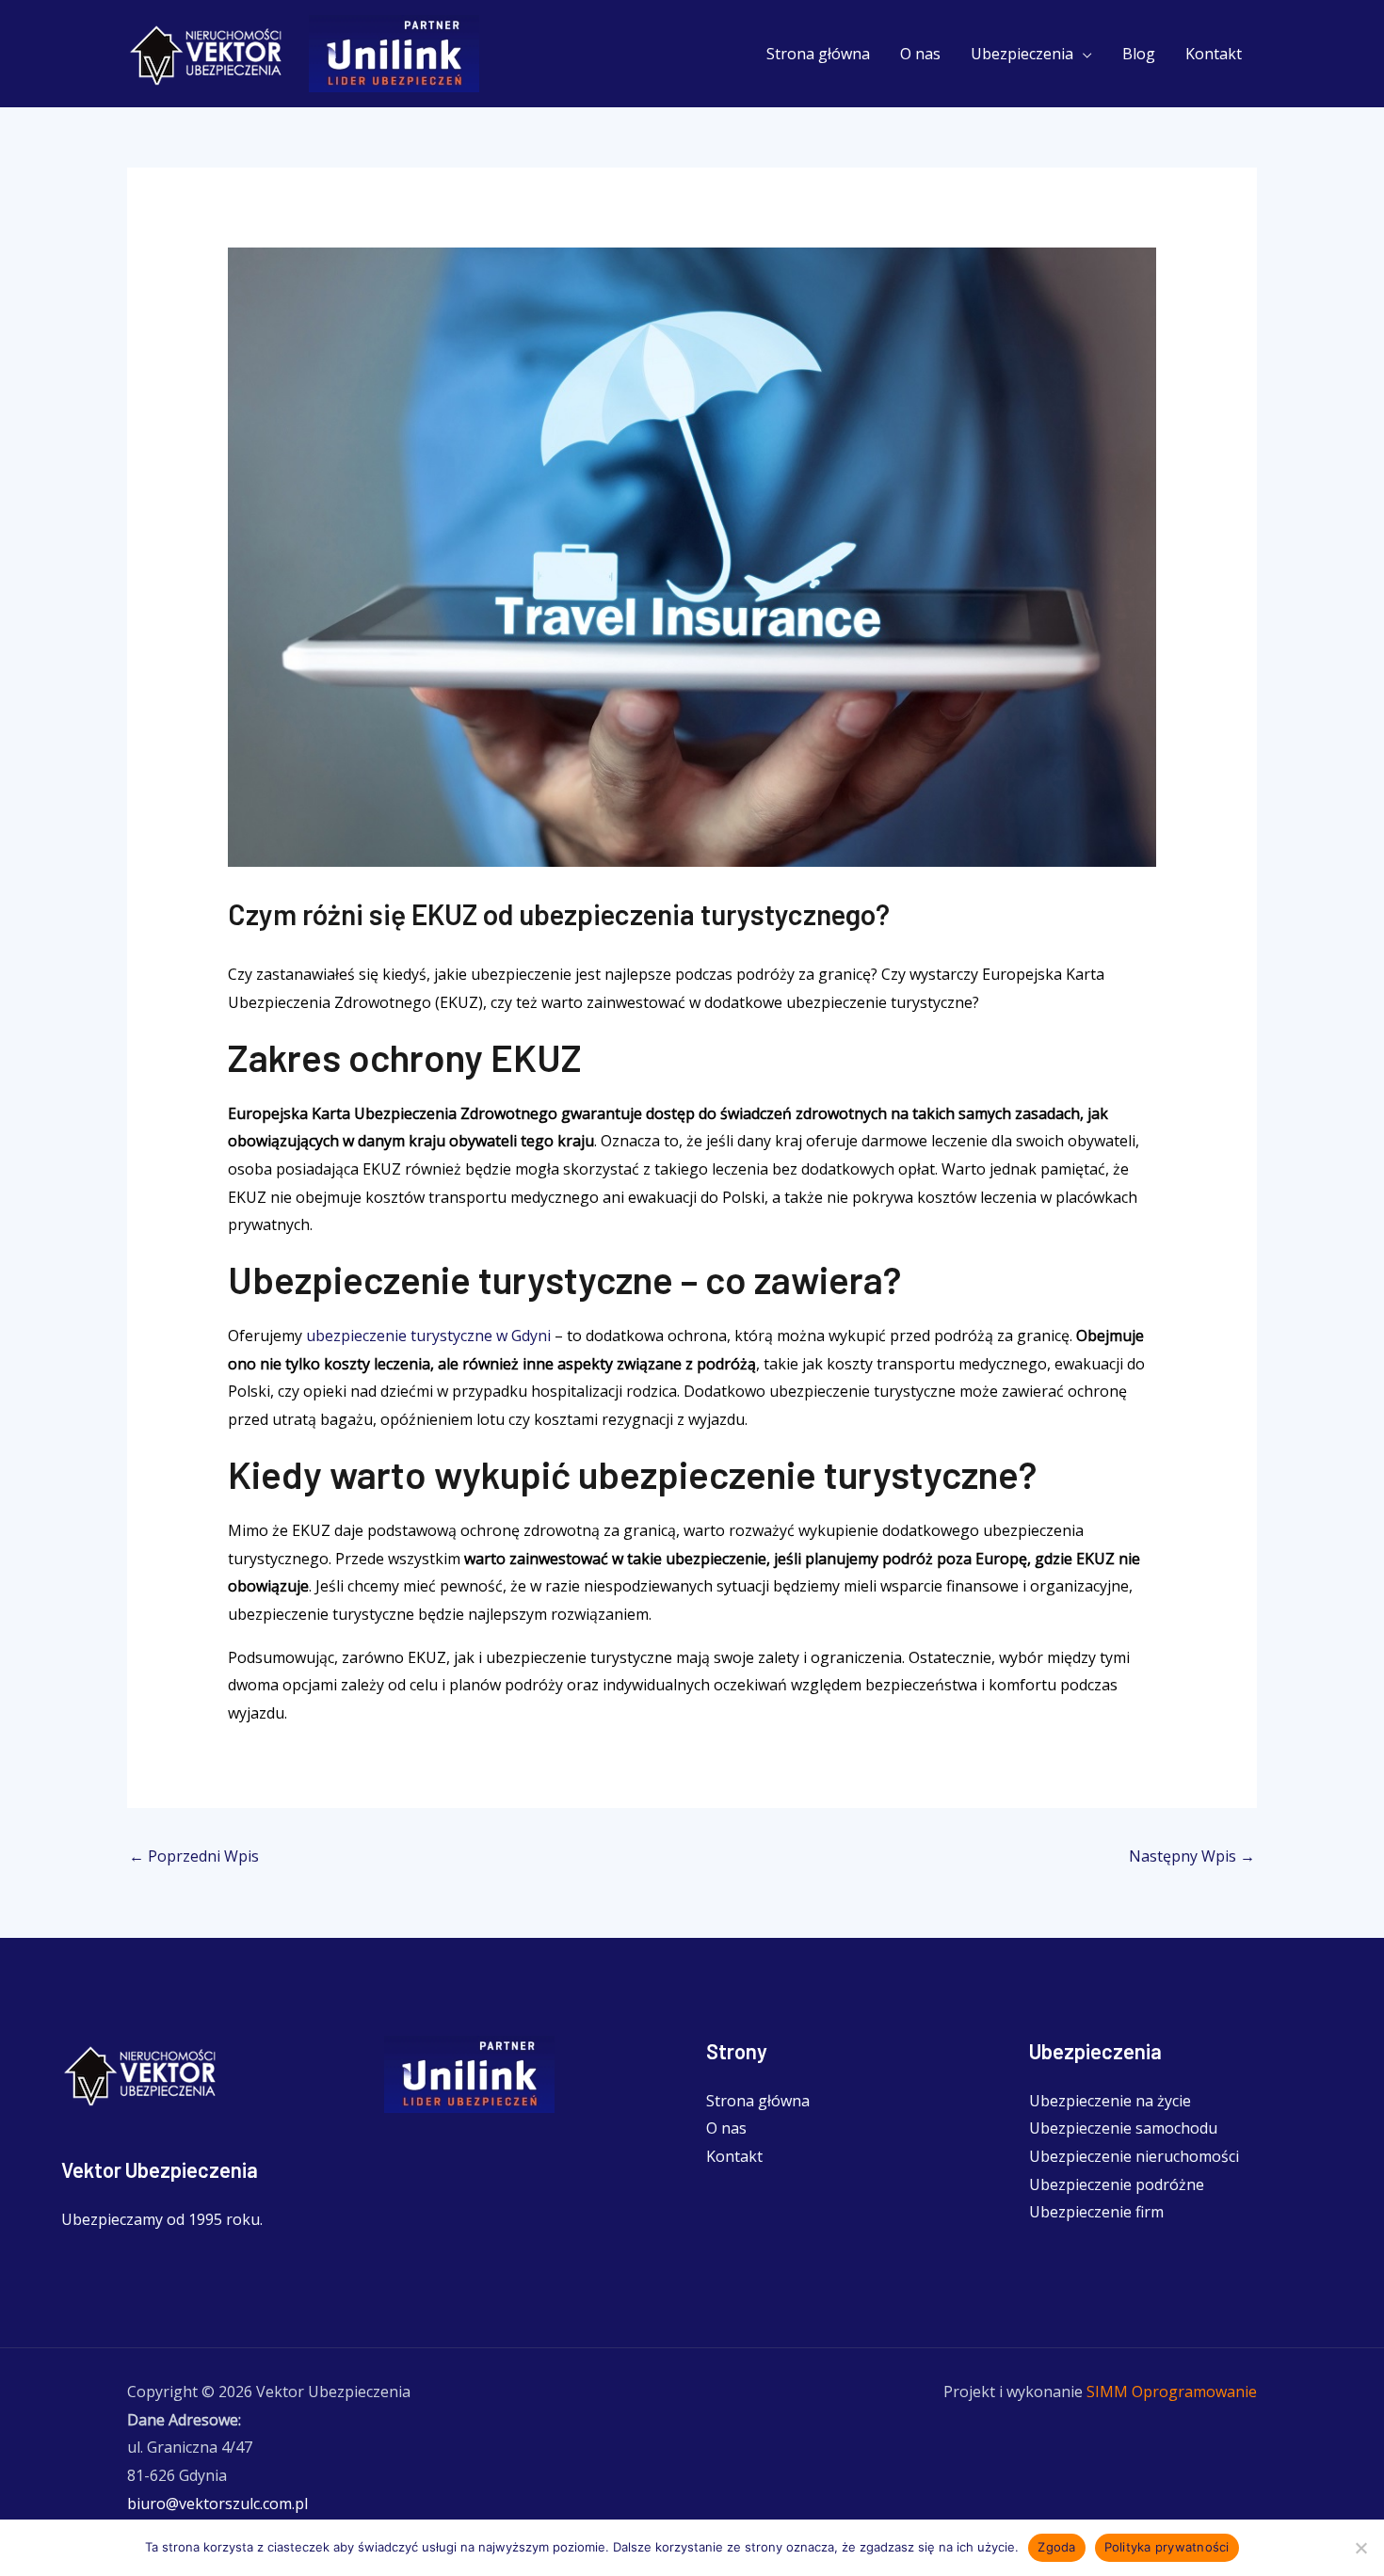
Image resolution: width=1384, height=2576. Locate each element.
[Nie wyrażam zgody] (1360, 2548)
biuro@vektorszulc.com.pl (217, 2504)
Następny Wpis (1192, 1856)
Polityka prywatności (1167, 2547)
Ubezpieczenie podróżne (1117, 2184)
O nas (920, 54)
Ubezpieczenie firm (1096, 2212)
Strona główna (818, 54)
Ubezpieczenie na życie (1110, 2101)
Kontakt (1214, 54)
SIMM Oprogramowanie (1172, 2392)
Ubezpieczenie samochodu (1123, 2128)
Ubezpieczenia (1022, 54)
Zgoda (1056, 2547)
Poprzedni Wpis (194, 1856)
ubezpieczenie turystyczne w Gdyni (428, 1336)
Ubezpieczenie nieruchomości (1134, 2156)
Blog (1139, 54)
